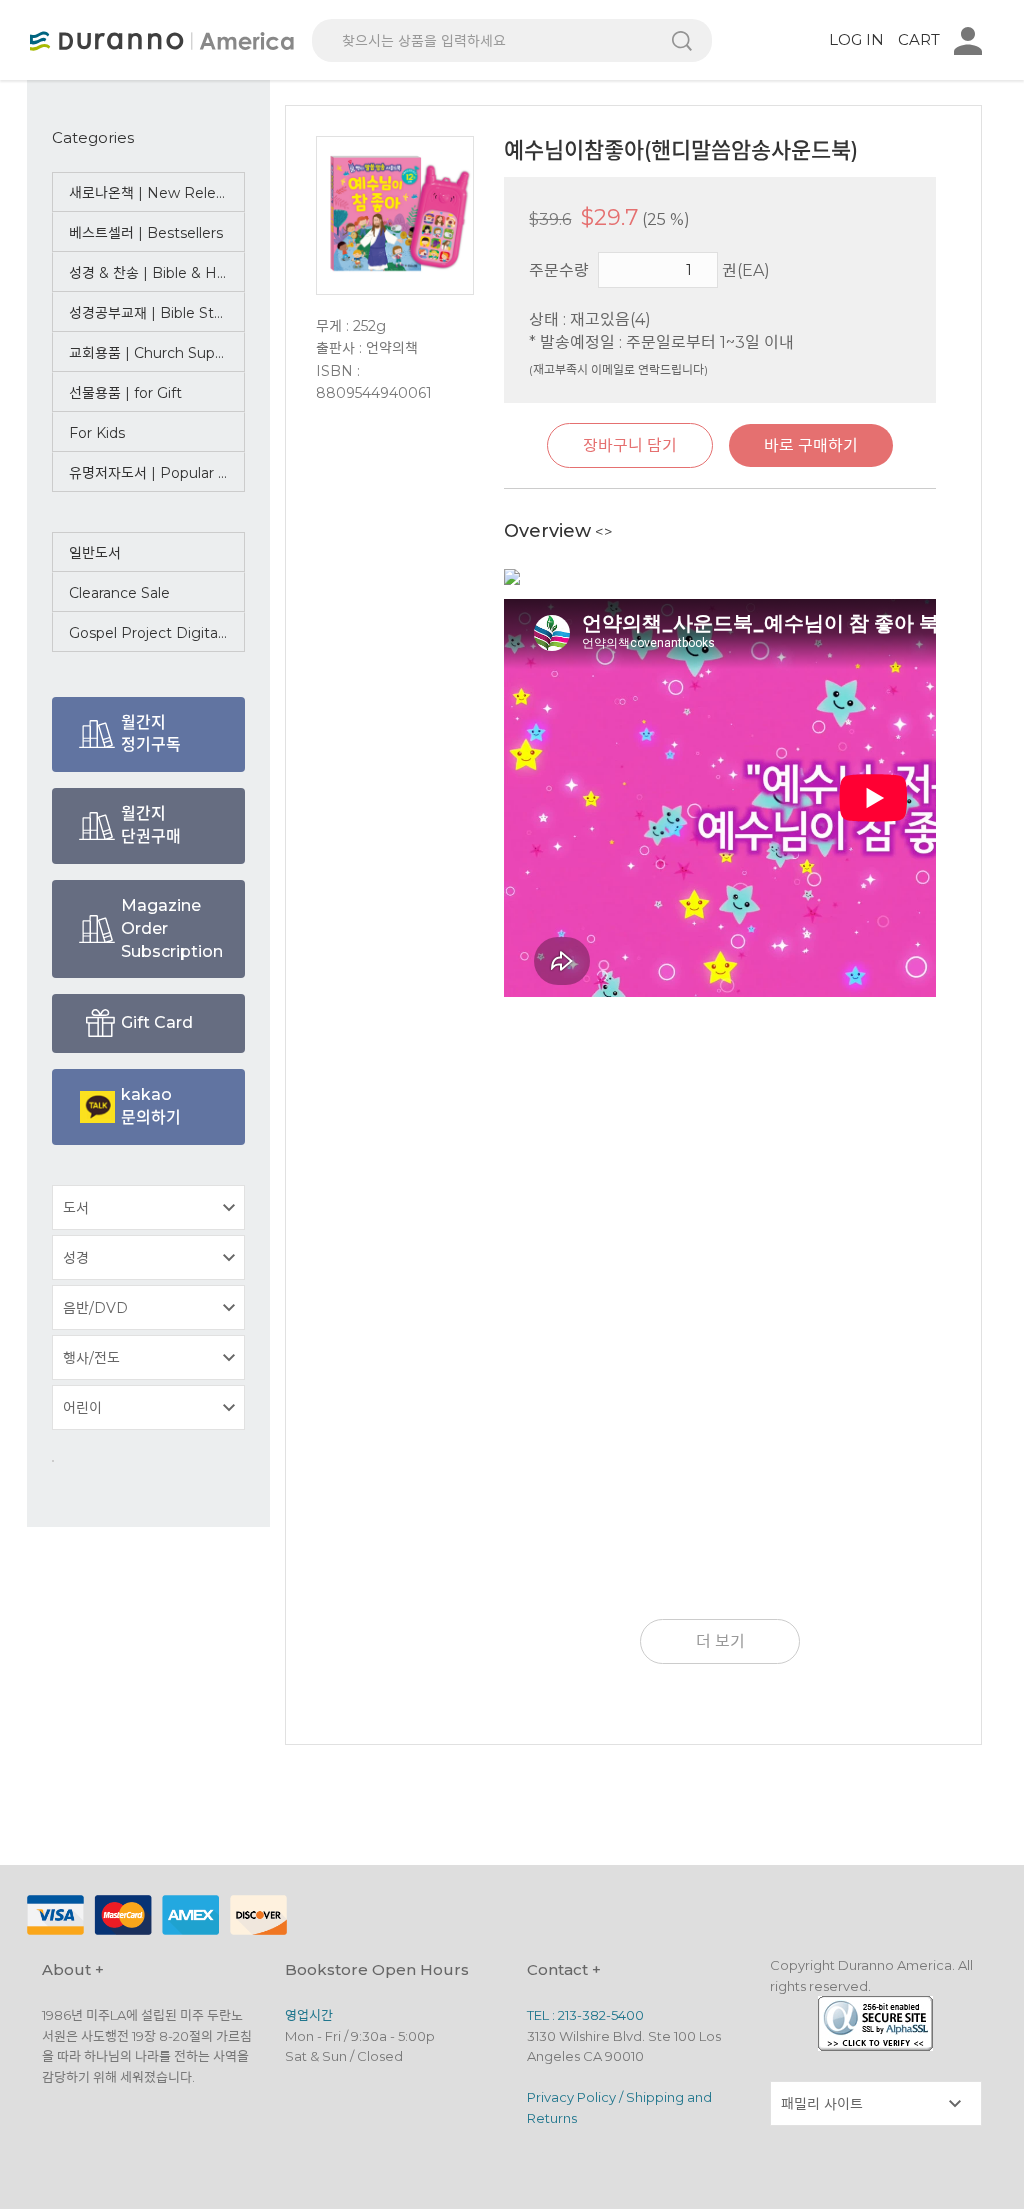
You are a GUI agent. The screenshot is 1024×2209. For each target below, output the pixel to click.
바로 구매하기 (811, 445)
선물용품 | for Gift (125, 393)
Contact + (564, 1969)
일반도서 (95, 553)
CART (919, 39)
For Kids (97, 433)
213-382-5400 (601, 2015)
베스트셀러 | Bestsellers (146, 233)
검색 (682, 40)
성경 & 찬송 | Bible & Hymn (157, 273)
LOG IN (856, 39)
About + (73, 1969)
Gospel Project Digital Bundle (157, 633)
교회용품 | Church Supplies (157, 353)
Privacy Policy (571, 2097)
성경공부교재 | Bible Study (154, 313)
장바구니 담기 (630, 445)
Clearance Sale (119, 593)
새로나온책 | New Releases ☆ (157, 193)
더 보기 (720, 1641)
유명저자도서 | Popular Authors (157, 473)
